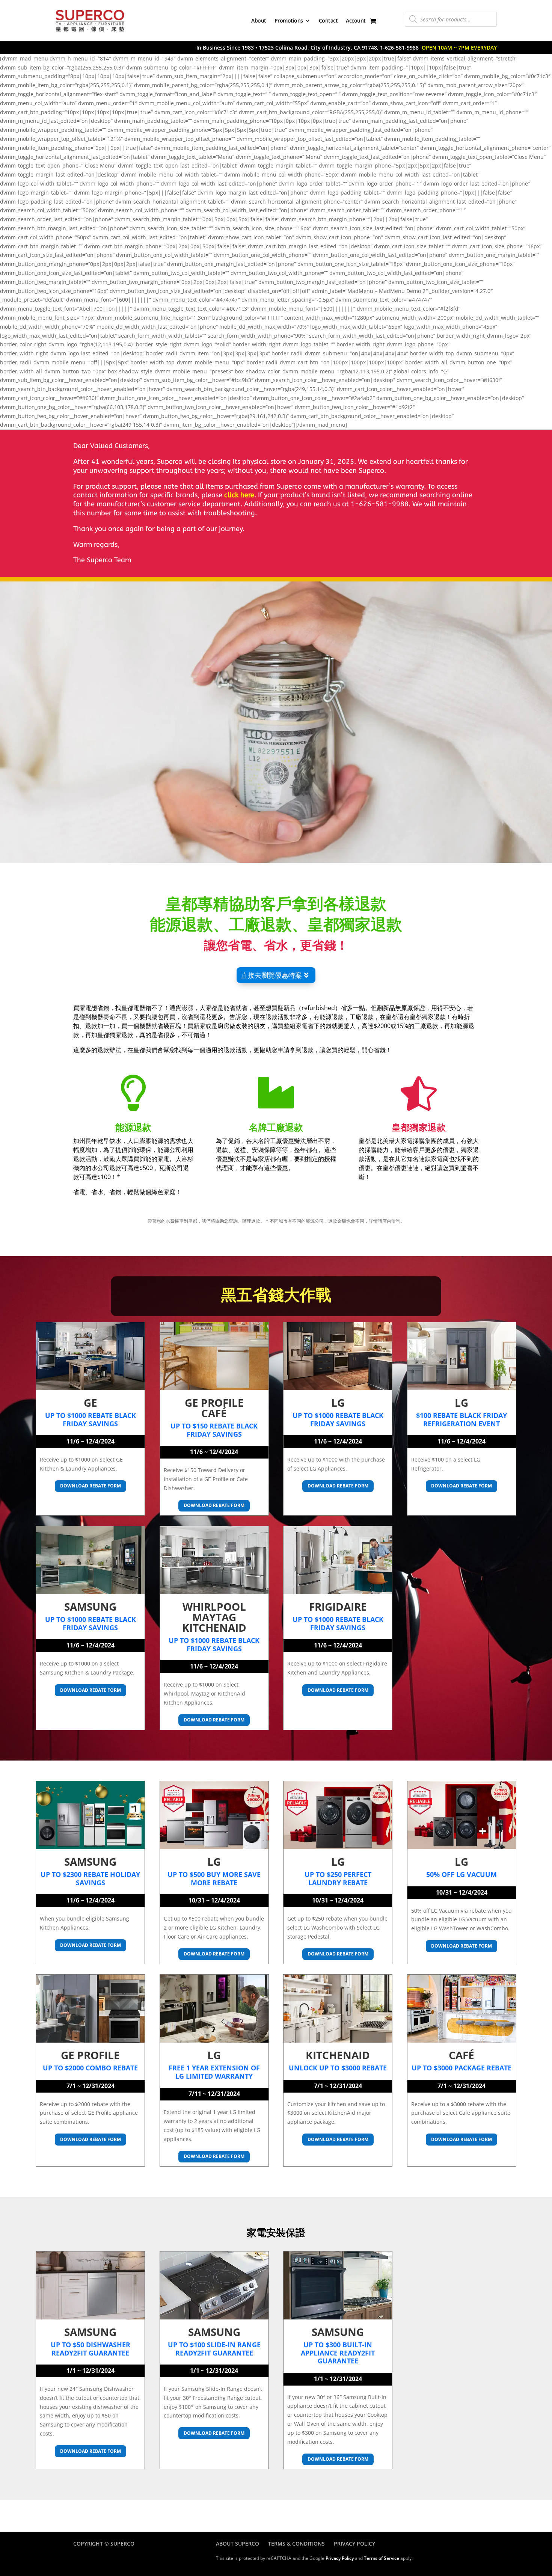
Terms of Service (382, 2558)
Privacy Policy (354, 2544)
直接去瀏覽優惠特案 (271, 975)
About (259, 20)
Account (356, 20)
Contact (328, 20)
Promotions (289, 20)
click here (239, 495)
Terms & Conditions (296, 2544)
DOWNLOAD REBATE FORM (90, 1486)
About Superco (238, 2544)
